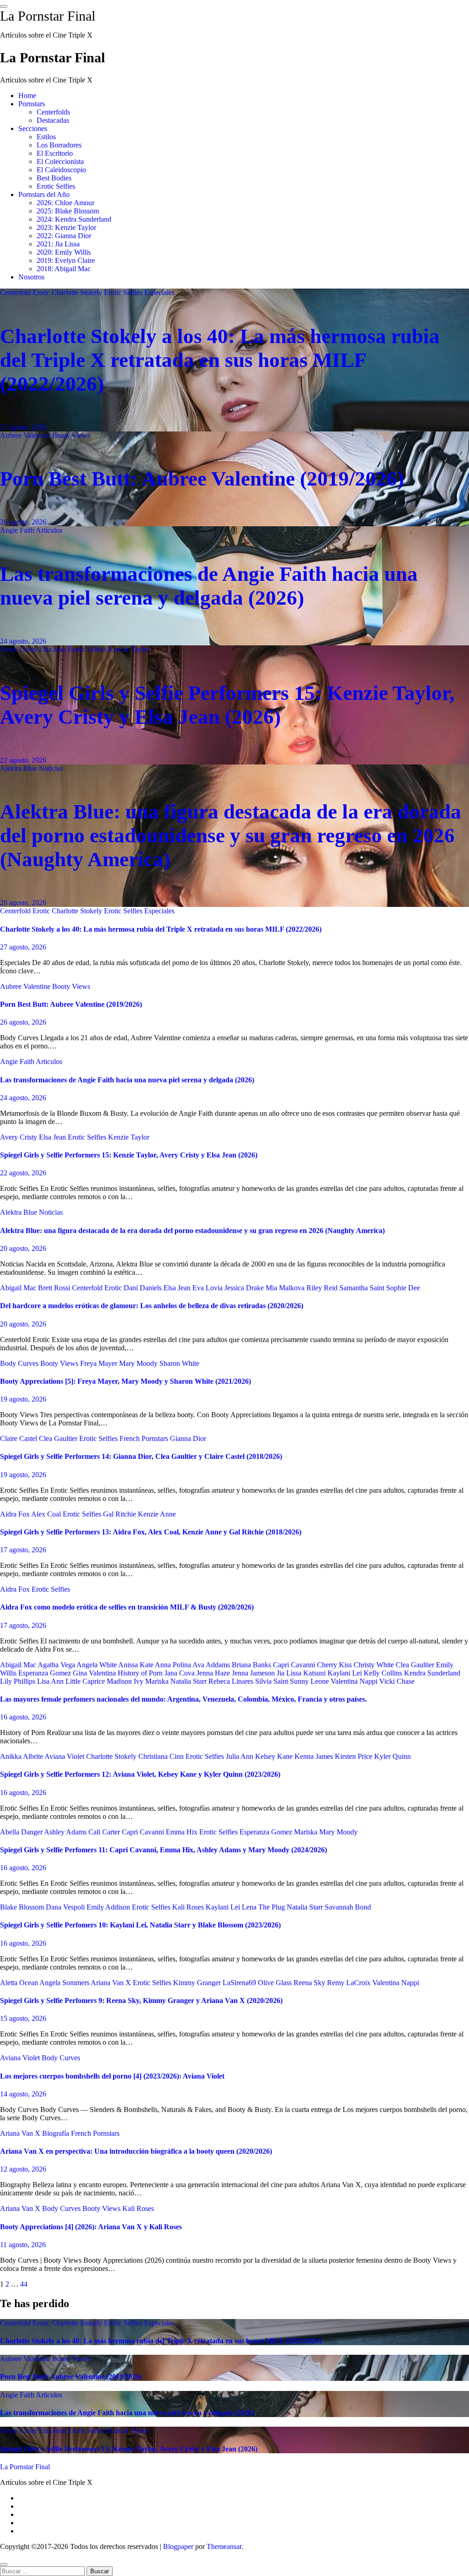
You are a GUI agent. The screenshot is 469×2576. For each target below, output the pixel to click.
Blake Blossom (23, 1907)
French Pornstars (145, 1438)
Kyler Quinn (393, 1756)
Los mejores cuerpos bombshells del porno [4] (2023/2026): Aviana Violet (112, 2076)
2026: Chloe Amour (65, 203)
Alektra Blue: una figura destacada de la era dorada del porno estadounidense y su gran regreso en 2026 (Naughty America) (231, 835)
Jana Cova (180, 1673)
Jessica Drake (245, 1288)
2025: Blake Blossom (68, 211)
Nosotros (31, 277)
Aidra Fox (16, 1514)
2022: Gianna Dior (64, 236)
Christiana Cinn (162, 1756)
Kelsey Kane (275, 1756)
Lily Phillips (19, 1681)
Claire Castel (19, 1438)
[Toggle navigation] (4, 6)
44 (24, 2284)
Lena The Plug (264, 1907)
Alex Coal (47, 1514)
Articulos (49, 530)
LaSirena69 (240, 1983)
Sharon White (179, 1363)
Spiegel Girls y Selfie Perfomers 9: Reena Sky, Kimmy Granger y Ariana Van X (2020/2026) (141, 2000)
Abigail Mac (19, 1288)
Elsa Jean (53, 649)
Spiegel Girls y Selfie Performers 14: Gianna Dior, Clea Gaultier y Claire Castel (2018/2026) (141, 1456)
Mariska (158, 1681)
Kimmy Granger (198, 1983)
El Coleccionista (60, 161)
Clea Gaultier (59, 1438)
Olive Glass (276, 1983)
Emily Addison (109, 1907)
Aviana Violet (65, 1756)
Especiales (159, 292)
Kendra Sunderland (432, 1673)
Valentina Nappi (355, 1681)
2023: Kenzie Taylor (66, 227)
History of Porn (141, 1673)
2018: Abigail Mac (64, 269)
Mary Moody (139, 1363)
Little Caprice (86, 1681)
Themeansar (224, 2546)
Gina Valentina (95, 1673)
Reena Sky (310, 1983)
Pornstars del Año (44, 194)
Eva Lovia (208, 1288)
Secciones (33, 128)
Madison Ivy (126, 1681)
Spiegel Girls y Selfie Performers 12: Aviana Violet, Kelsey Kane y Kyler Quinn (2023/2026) (140, 1774)
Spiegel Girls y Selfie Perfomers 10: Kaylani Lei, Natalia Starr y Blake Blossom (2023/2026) (140, 1925)
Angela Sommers (65, 1983)
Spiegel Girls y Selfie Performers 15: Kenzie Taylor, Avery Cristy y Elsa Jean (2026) (129, 1155)
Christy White (375, 1665)
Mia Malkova (286, 1288)
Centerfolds (53, 112)
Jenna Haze (214, 1673)
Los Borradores (59, 145)
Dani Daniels (144, 1288)
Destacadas (53, 120)
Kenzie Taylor (129, 649)
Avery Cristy (19, 649)
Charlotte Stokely (78, 292)
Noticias (51, 768)
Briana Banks (252, 1665)
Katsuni (315, 1673)
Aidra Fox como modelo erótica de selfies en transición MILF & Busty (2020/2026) (127, 1607)
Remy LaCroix (350, 1983)
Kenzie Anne (157, 1514)
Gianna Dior (188, 1438)
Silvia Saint (273, 1681)
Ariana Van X (112, 1983)
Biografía (57, 2133)
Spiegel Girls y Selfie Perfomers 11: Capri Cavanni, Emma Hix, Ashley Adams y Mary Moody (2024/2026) (164, 1850)
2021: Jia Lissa (58, 244)
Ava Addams (212, 1665)
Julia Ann (240, 1756)
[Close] (4, 2565)
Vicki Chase (397, 1681)
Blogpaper (178, 2546)
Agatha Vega (57, 1665)
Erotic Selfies (56, 186)
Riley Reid (323, 1288)
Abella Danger (22, 1832)
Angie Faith (18, 530)
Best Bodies (54, 178)
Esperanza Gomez (46, 1673)
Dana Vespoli (66, 1907)
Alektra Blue (19, 768)
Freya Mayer (100, 1363)
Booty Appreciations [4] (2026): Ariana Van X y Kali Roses (91, 2227)
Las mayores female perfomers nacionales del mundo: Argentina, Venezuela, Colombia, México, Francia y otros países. (183, 1699)
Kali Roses (189, 1907)
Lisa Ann (51, 1681)
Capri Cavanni (295, 1665)
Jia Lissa (290, 1673)
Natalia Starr (189, 1681)
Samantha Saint (363, 1288)
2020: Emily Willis (64, 252)
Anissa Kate (136, 1665)
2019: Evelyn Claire (66, 260)
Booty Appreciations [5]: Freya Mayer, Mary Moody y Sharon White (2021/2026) (125, 1381)
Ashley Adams (66, 1832)
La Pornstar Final (48, 16)
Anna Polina (174, 1665)
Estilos (46, 137)
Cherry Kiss (335, 1665)
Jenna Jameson (254, 1673)
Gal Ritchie (120, 1514)
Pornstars (32, 104)
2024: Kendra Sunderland (74, 219)
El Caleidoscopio (61, 170)
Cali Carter (105, 1832)
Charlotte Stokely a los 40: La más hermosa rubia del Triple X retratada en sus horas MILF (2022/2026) (220, 360)
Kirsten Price (354, 1756)
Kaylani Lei (346, 1673)
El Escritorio (55, 153)
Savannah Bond (348, 1907)
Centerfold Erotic (26, 292)
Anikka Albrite (22, 1756)
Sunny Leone (310, 1681)
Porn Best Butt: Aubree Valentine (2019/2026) (202, 479)
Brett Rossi (55, 1288)
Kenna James (315, 1756)
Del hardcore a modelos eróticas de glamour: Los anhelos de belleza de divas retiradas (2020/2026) (152, 1306)
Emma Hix (183, 1832)
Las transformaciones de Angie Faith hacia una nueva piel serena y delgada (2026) (127, 1080)
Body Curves (20, 1363)
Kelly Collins (384, 1673)
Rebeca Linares (232, 1681)
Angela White (97, 1665)
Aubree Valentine (26, 435)
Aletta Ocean (20, 1983)
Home (27, 96)
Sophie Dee (403, 1288)
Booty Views (71, 435)
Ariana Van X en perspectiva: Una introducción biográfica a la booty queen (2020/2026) (136, 2151)
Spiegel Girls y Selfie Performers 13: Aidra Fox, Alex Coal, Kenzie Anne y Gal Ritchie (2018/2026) (151, 1532)
